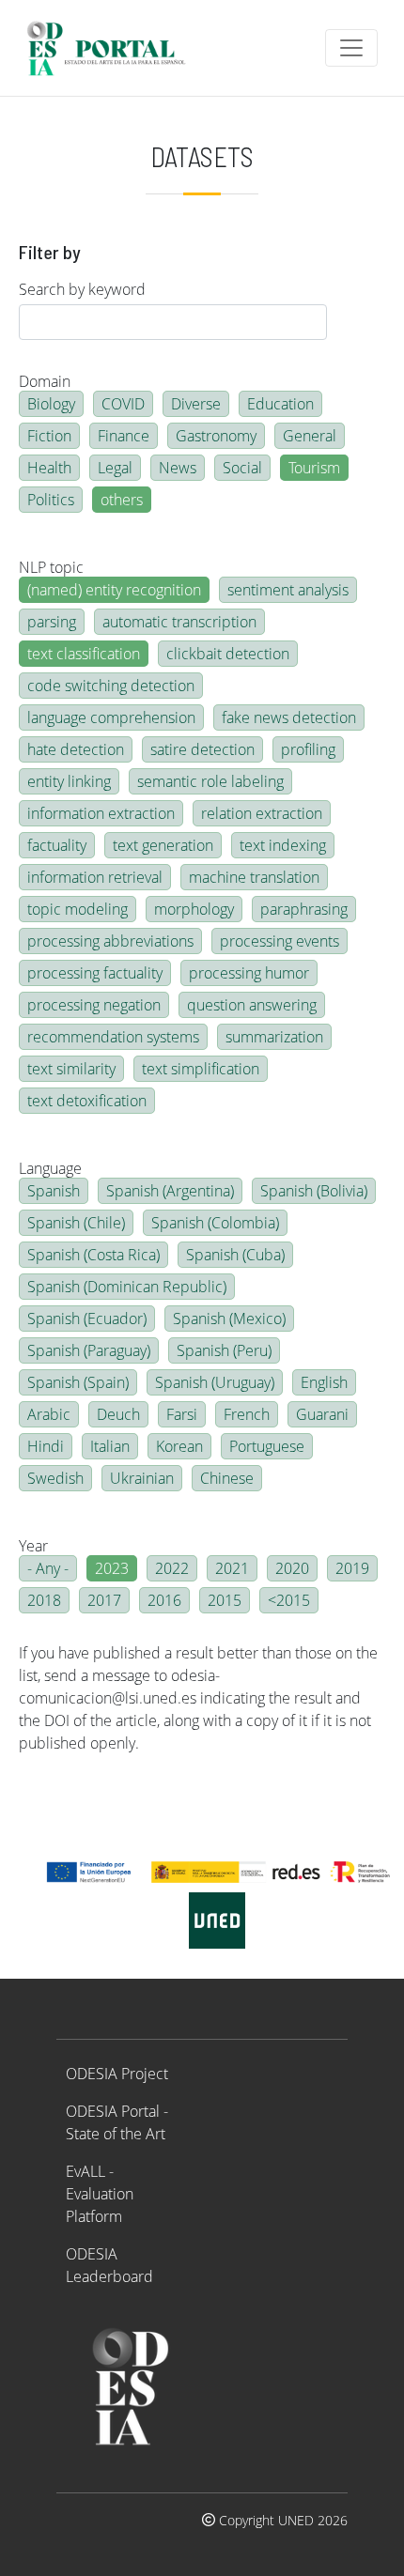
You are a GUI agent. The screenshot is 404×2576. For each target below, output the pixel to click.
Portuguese (267, 1446)
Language (50, 1168)
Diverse (196, 404)
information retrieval (95, 877)
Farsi (182, 1414)
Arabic (49, 1414)
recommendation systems (113, 1037)
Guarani (322, 1414)
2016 (164, 1600)
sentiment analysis (288, 590)
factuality (57, 845)
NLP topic (51, 567)
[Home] (114, 48)
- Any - (48, 1568)
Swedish (55, 1478)
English (324, 1382)
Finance (124, 436)
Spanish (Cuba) (235, 1255)
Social (242, 468)
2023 (112, 1568)
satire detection (202, 749)
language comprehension (111, 717)
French (247, 1414)
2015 (225, 1600)
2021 (232, 1568)
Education (280, 404)
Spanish (54, 1191)
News (178, 468)
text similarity (71, 1069)
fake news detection (289, 717)
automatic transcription (179, 622)
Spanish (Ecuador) (87, 1319)
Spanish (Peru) (224, 1350)
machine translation (254, 877)
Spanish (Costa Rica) (93, 1255)
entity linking (69, 781)
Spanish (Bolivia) (314, 1191)
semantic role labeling (210, 781)
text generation (163, 845)
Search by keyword (82, 289)
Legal (115, 468)
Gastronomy (216, 436)
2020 (292, 1568)
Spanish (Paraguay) (89, 1350)
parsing (52, 622)
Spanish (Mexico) (229, 1319)
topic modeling (78, 909)
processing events (280, 941)
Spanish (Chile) (76, 1223)
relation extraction (262, 813)
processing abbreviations (110, 941)
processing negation (94, 1005)
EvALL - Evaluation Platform (100, 2194)
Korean (179, 1446)
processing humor (249, 973)
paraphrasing (304, 909)
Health (49, 468)
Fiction (49, 436)
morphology (194, 909)
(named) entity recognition (114, 590)
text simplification (201, 1069)
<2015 (289, 1600)
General (310, 436)
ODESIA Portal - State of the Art (117, 2122)
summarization (274, 1037)
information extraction (101, 813)
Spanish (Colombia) (215, 1223)
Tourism (314, 468)
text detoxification (87, 1101)
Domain (45, 381)
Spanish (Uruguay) (215, 1382)
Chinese (227, 1478)
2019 (352, 1568)
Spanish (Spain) (78, 1382)
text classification (84, 654)
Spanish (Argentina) (170, 1191)
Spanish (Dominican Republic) (127, 1287)
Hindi (46, 1446)
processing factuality (95, 973)
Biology (51, 404)
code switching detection (111, 686)
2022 (172, 1568)
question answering (252, 1005)
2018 (44, 1600)
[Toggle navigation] (351, 48)
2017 (104, 1600)
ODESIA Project (117, 2074)
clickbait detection (228, 654)
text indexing (283, 845)
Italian (110, 1446)
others (122, 500)
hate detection (76, 749)
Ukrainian (142, 1478)
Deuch (118, 1414)
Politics (51, 500)
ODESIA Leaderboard (109, 2265)
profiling (308, 749)
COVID (123, 404)
